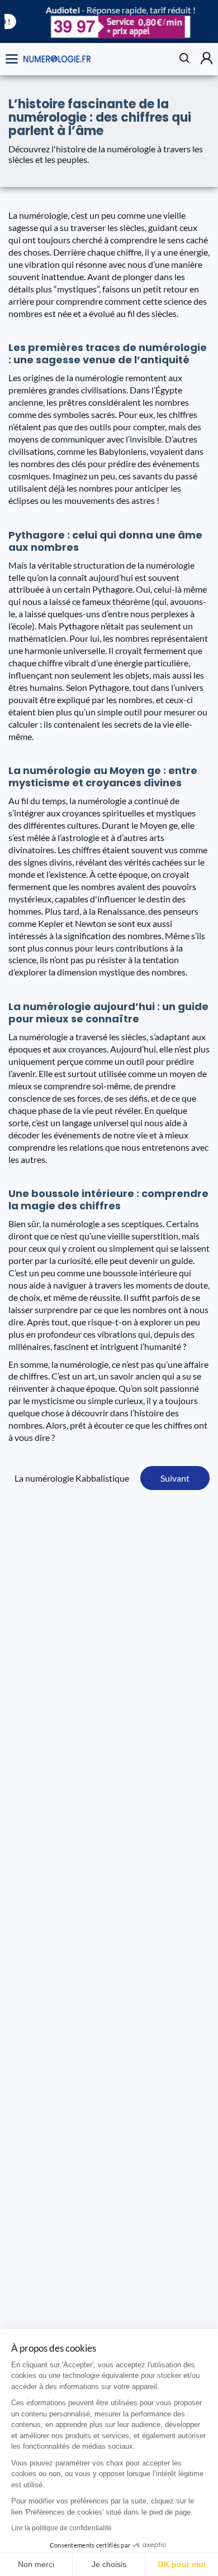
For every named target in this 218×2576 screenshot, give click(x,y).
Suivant (175, 1478)
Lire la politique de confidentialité (61, 2528)
